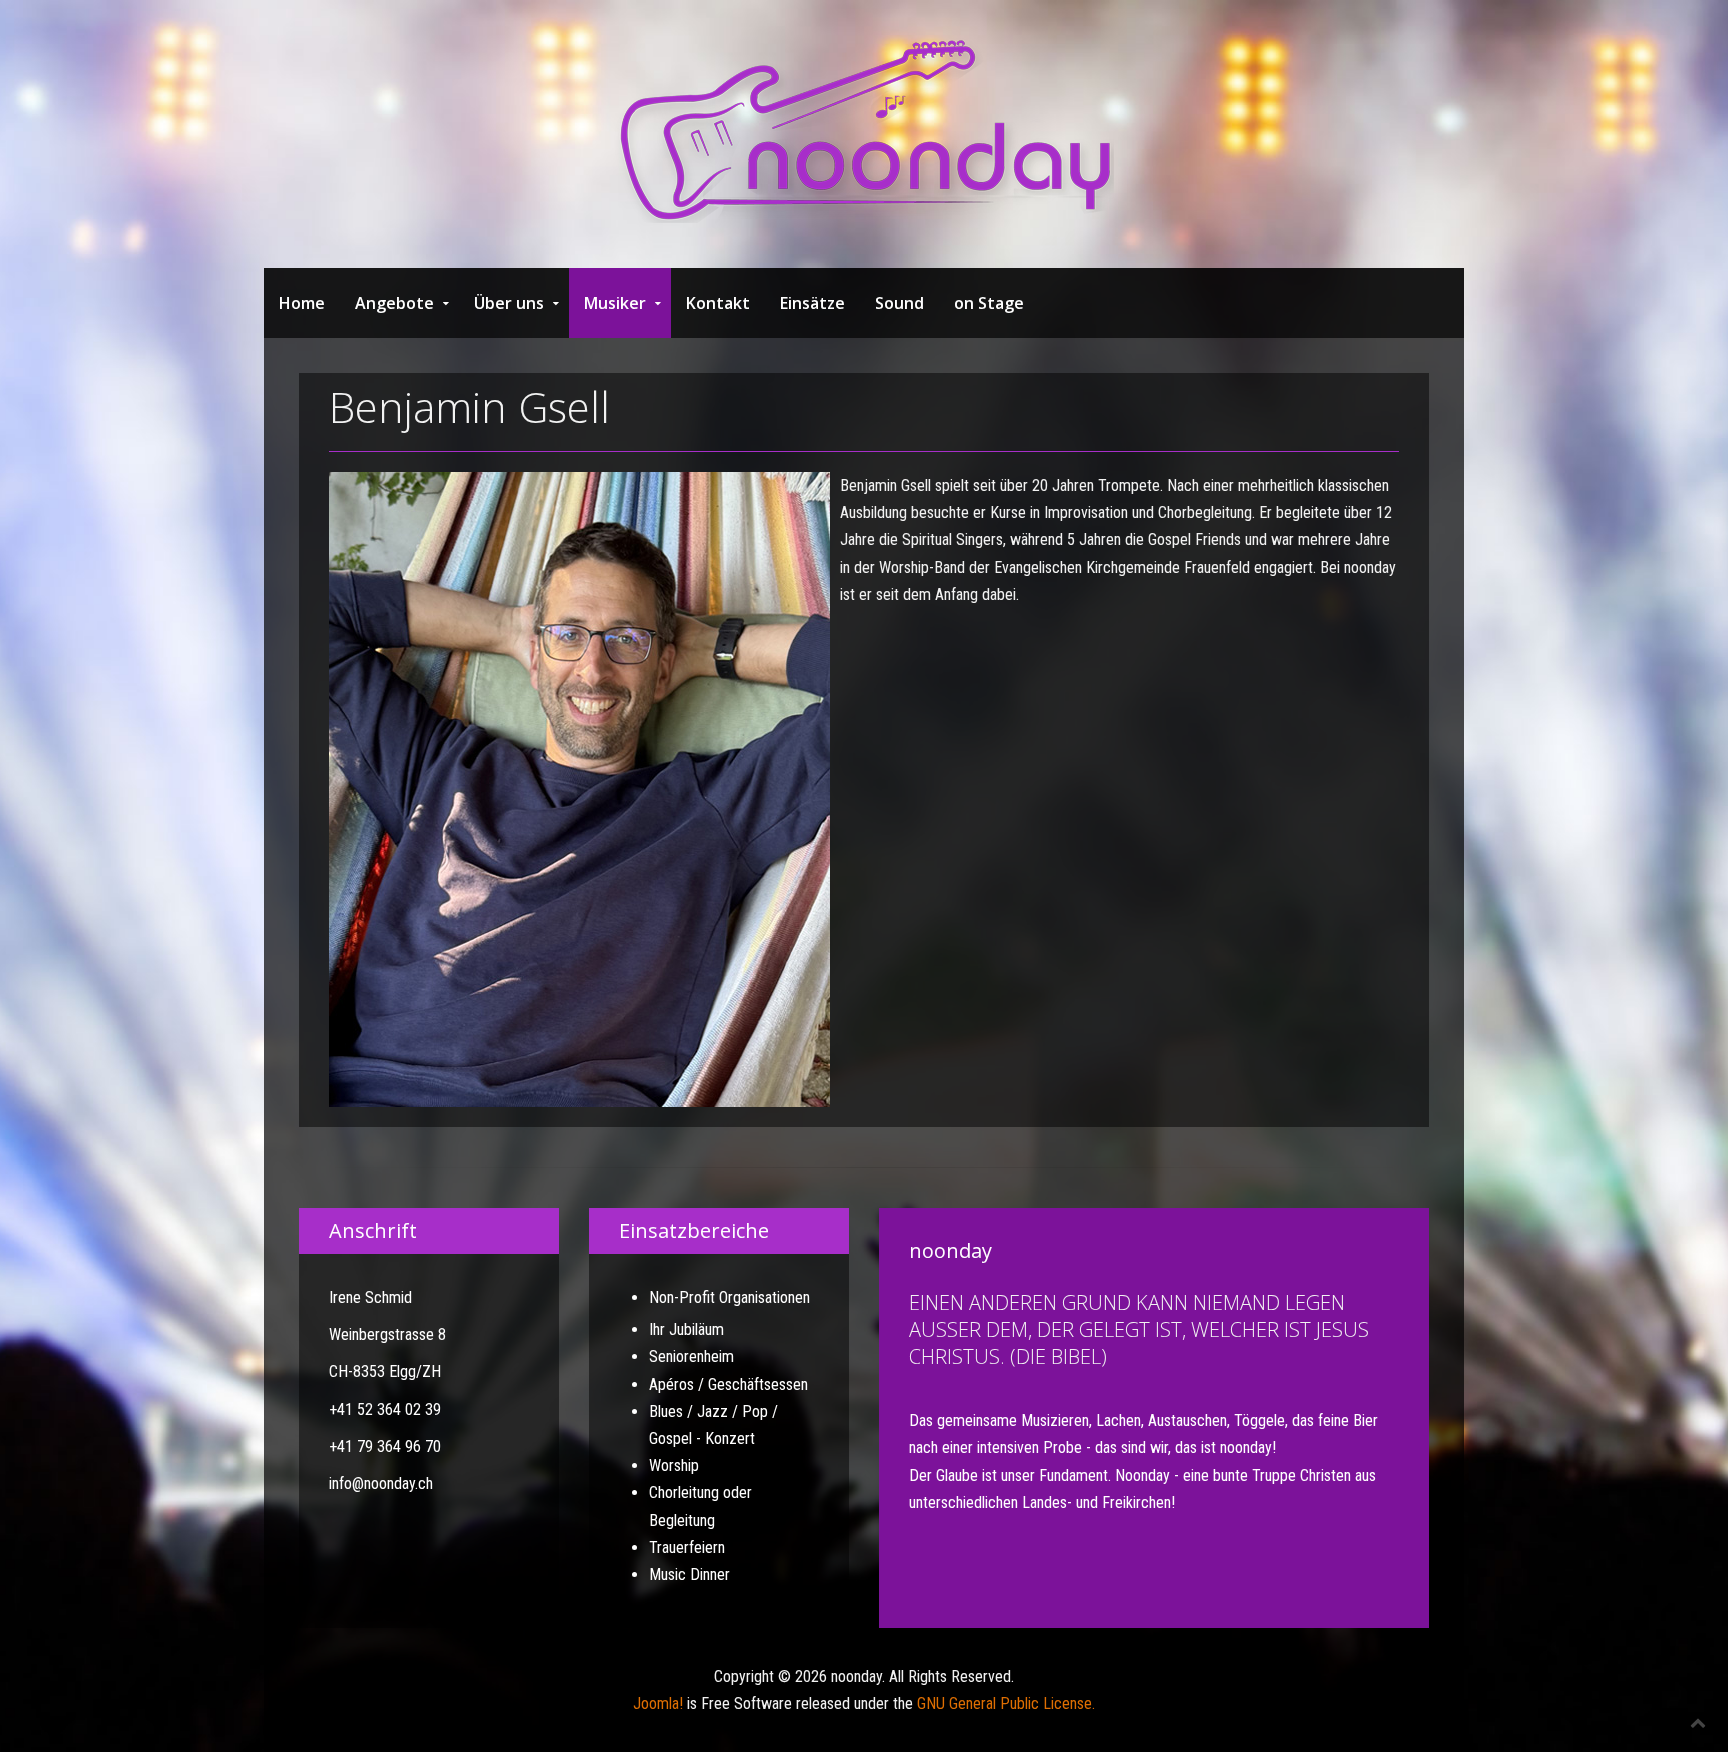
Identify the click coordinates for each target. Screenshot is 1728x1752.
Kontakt (718, 303)
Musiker (615, 303)
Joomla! (658, 1703)
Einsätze (812, 303)
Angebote (394, 303)
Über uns (509, 303)
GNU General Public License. (1006, 1703)
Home (302, 303)
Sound (899, 303)
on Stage (989, 303)
